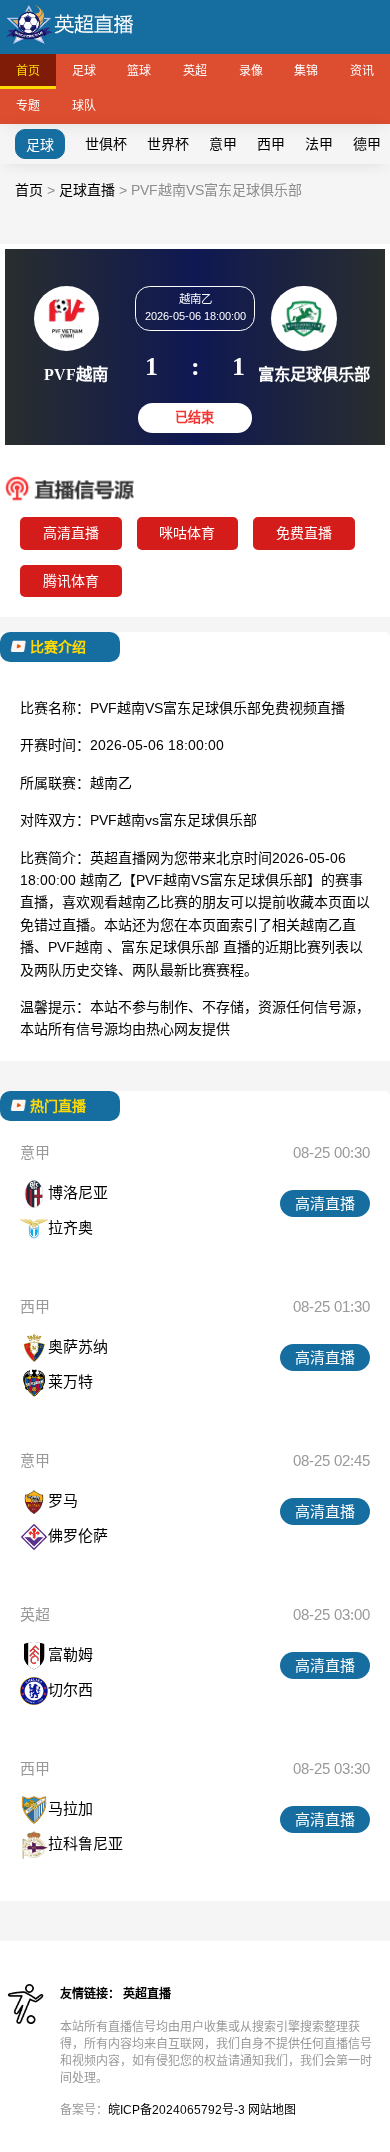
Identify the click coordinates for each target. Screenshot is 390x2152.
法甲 (319, 144)
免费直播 (304, 533)
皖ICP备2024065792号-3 (176, 2110)
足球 (84, 71)
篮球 (139, 71)
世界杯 (168, 144)
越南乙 (111, 783)
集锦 (306, 71)
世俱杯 (106, 144)
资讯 (362, 71)
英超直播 (147, 1994)
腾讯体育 (71, 581)
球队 (84, 106)
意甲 (223, 144)
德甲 (367, 144)
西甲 (271, 144)
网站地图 (272, 2110)
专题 (28, 106)
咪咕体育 (187, 533)
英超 (195, 71)
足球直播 (87, 190)
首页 (28, 71)
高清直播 (71, 533)
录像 (251, 71)
